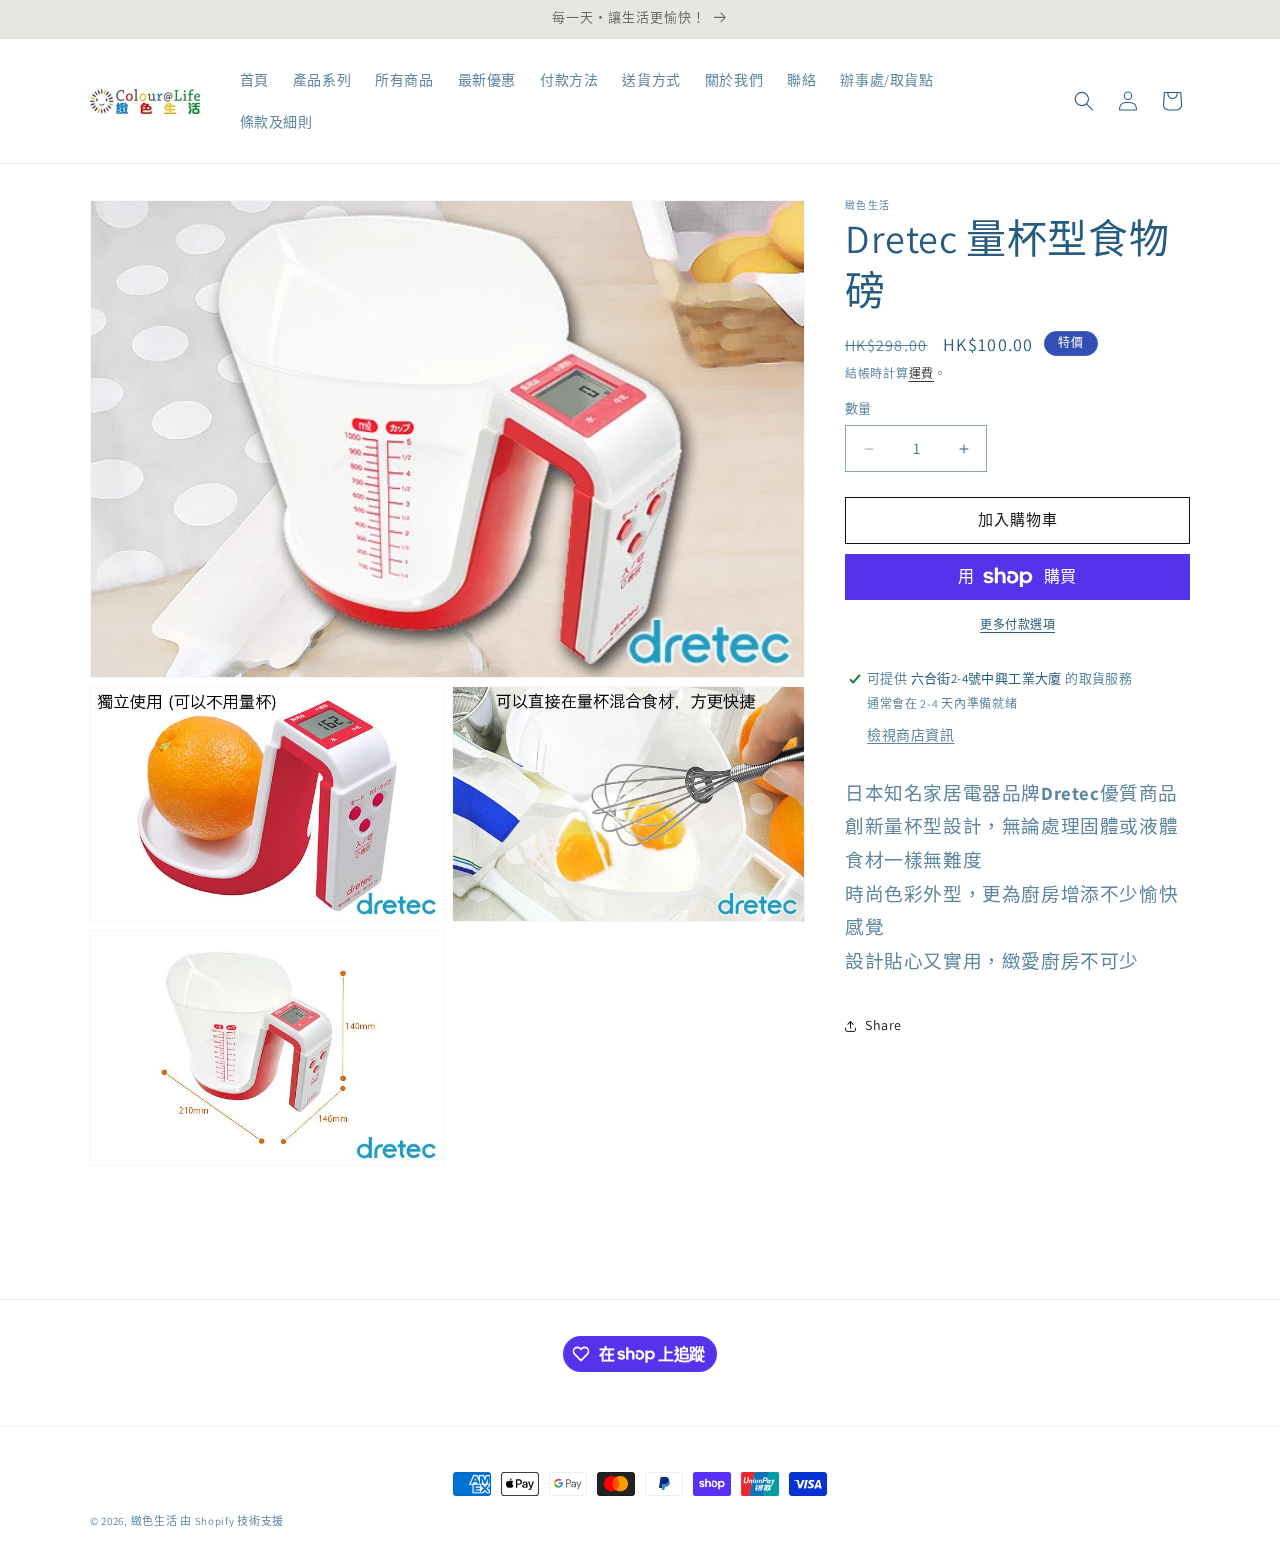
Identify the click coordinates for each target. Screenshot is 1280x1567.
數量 (858, 409)
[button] (1084, 101)
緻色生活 (154, 1521)
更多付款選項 (1017, 624)
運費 (921, 373)
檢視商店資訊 (911, 735)
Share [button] (883, 1025)
